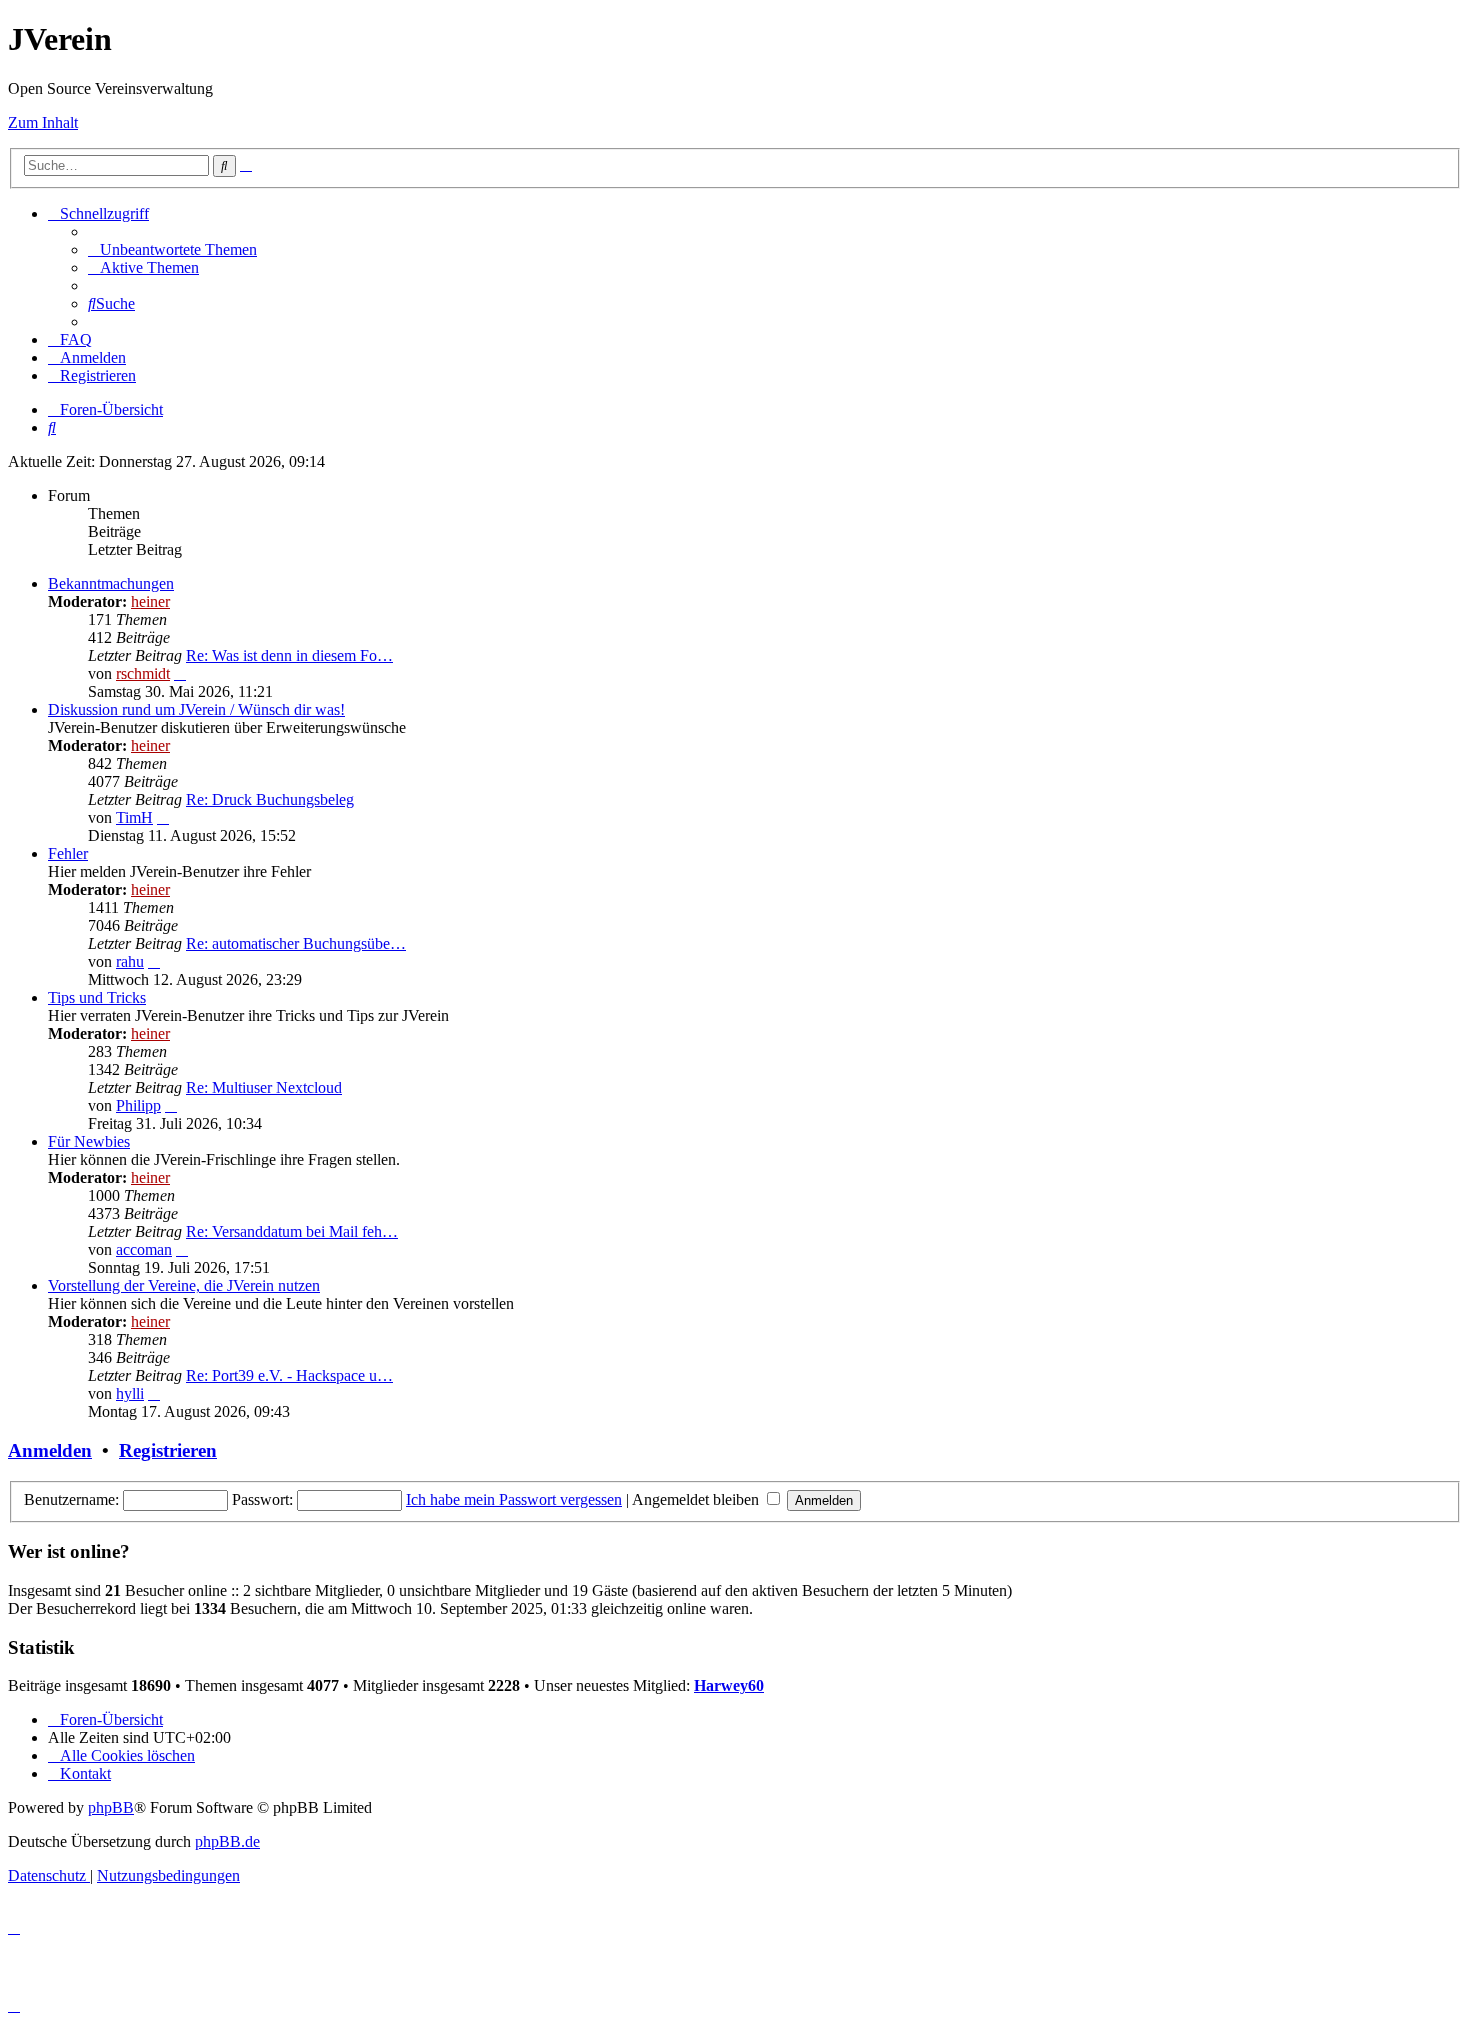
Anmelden (50, 1450)
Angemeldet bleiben (697, 1499)
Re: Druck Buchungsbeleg (270, 799)
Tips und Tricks (97, 997)
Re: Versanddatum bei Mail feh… (292, 1231)
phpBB (111, 1807)
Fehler (68, 853)
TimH (134, 817)
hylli (130, 1393)
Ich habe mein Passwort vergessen (514, 1499)
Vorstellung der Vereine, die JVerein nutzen (184, 1285)
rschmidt (143, 673)
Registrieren (168, 1450)
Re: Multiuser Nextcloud (264, 1087)
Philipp (138, 1105)
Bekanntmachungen (111, 583)
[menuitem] (172, 249)
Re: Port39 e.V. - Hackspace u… (289, 1375)
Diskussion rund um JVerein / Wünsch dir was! (196, 709)
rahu (130, 961)
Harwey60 (729, 1685)
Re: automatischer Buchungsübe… (296, 943)
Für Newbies (89, 1141)
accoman (144, 1249)
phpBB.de (227, 1841)
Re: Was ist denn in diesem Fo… (289, 655)
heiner (150, 601)
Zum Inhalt (43, 122)
